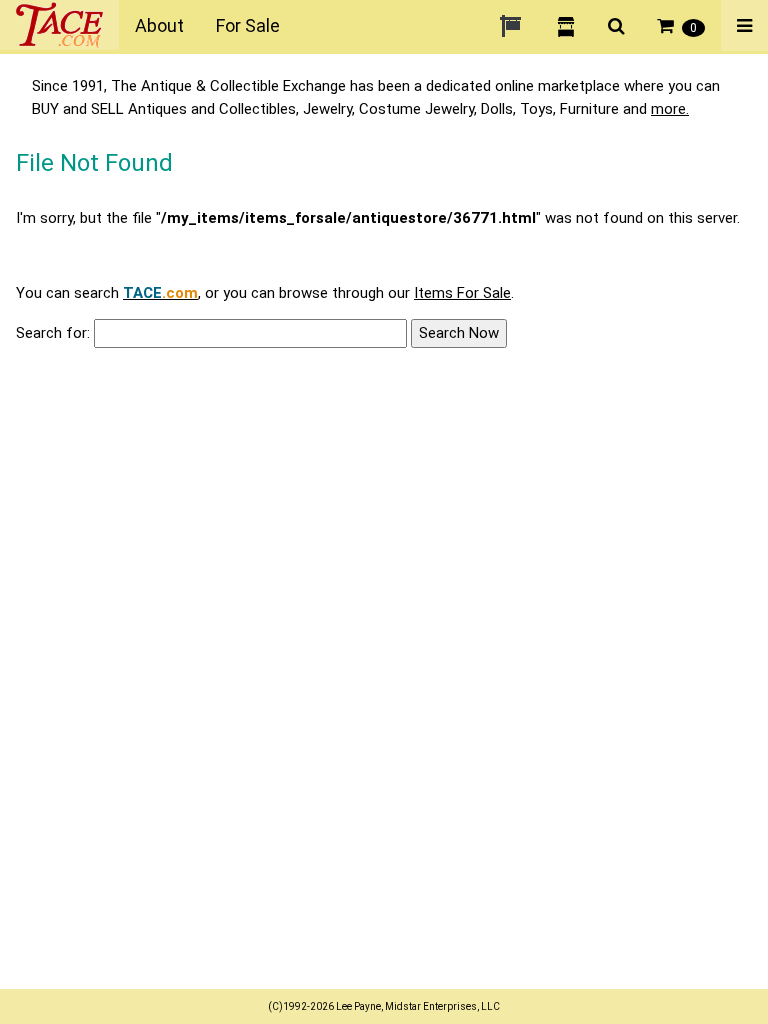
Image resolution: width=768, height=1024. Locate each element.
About (159, 25)
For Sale (248, 25)
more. (670, 109)
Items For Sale (462, 293)
